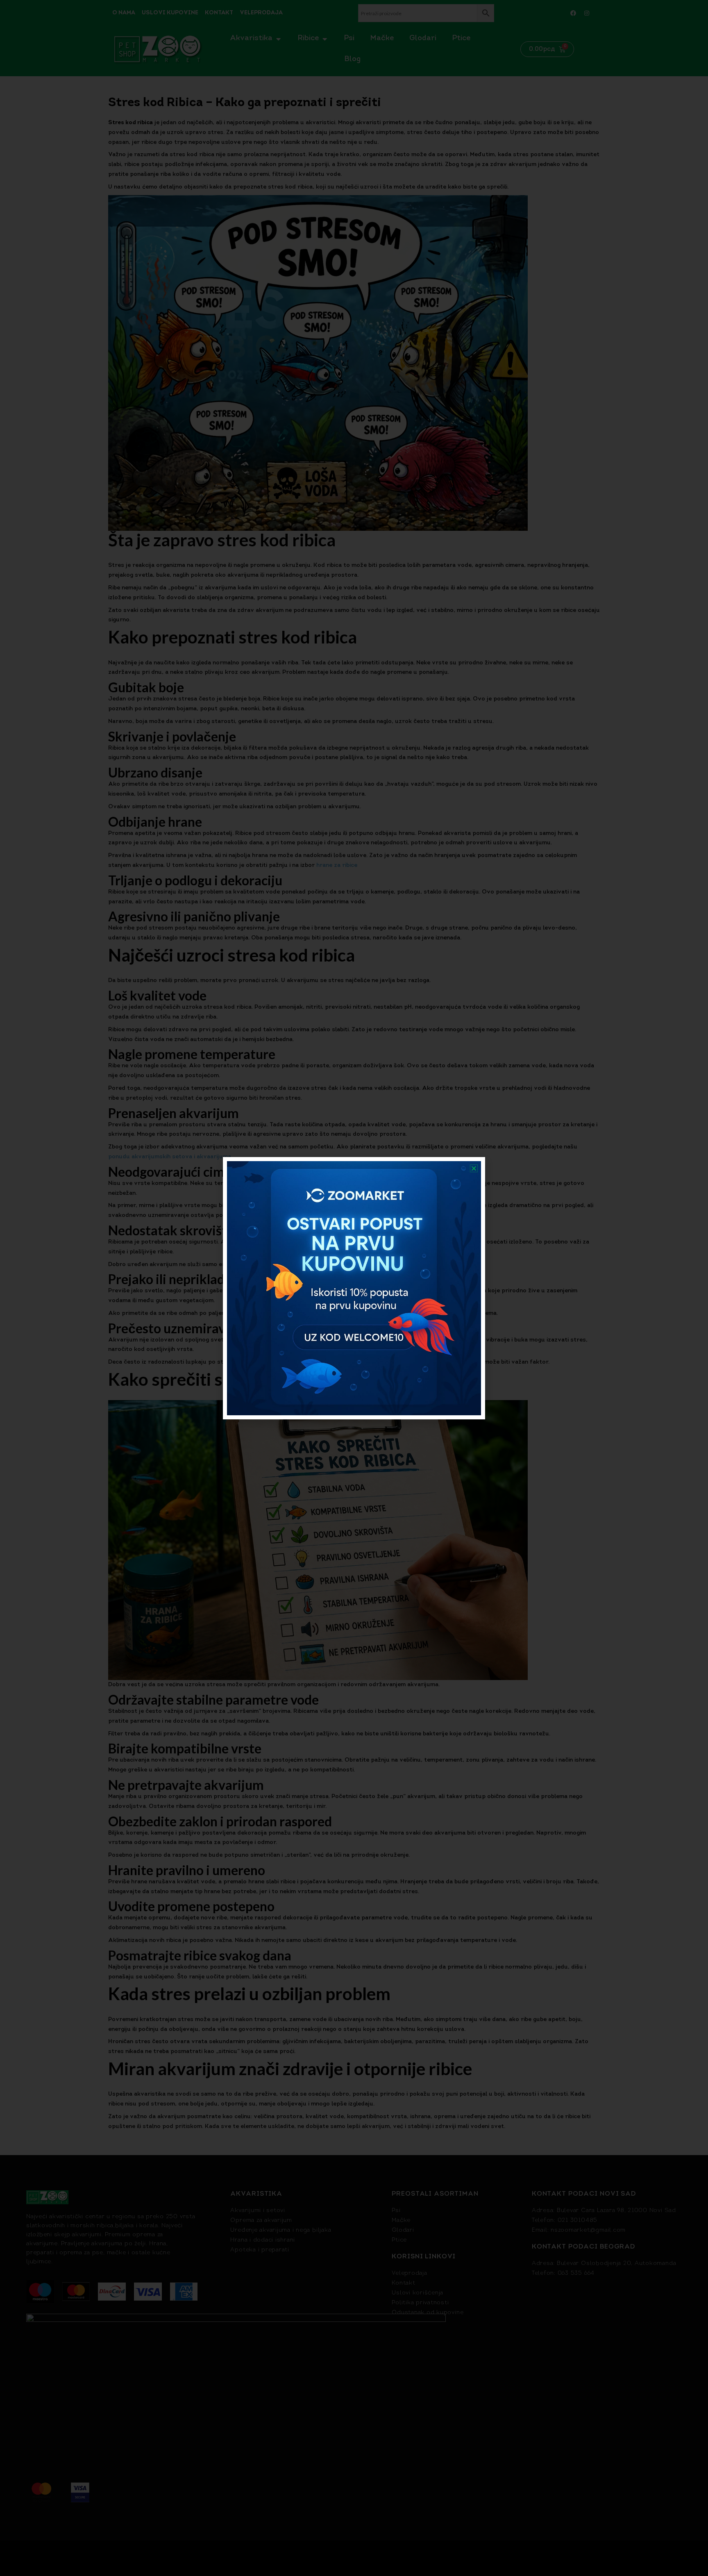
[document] (354, 1288)
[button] (474, 1168)
